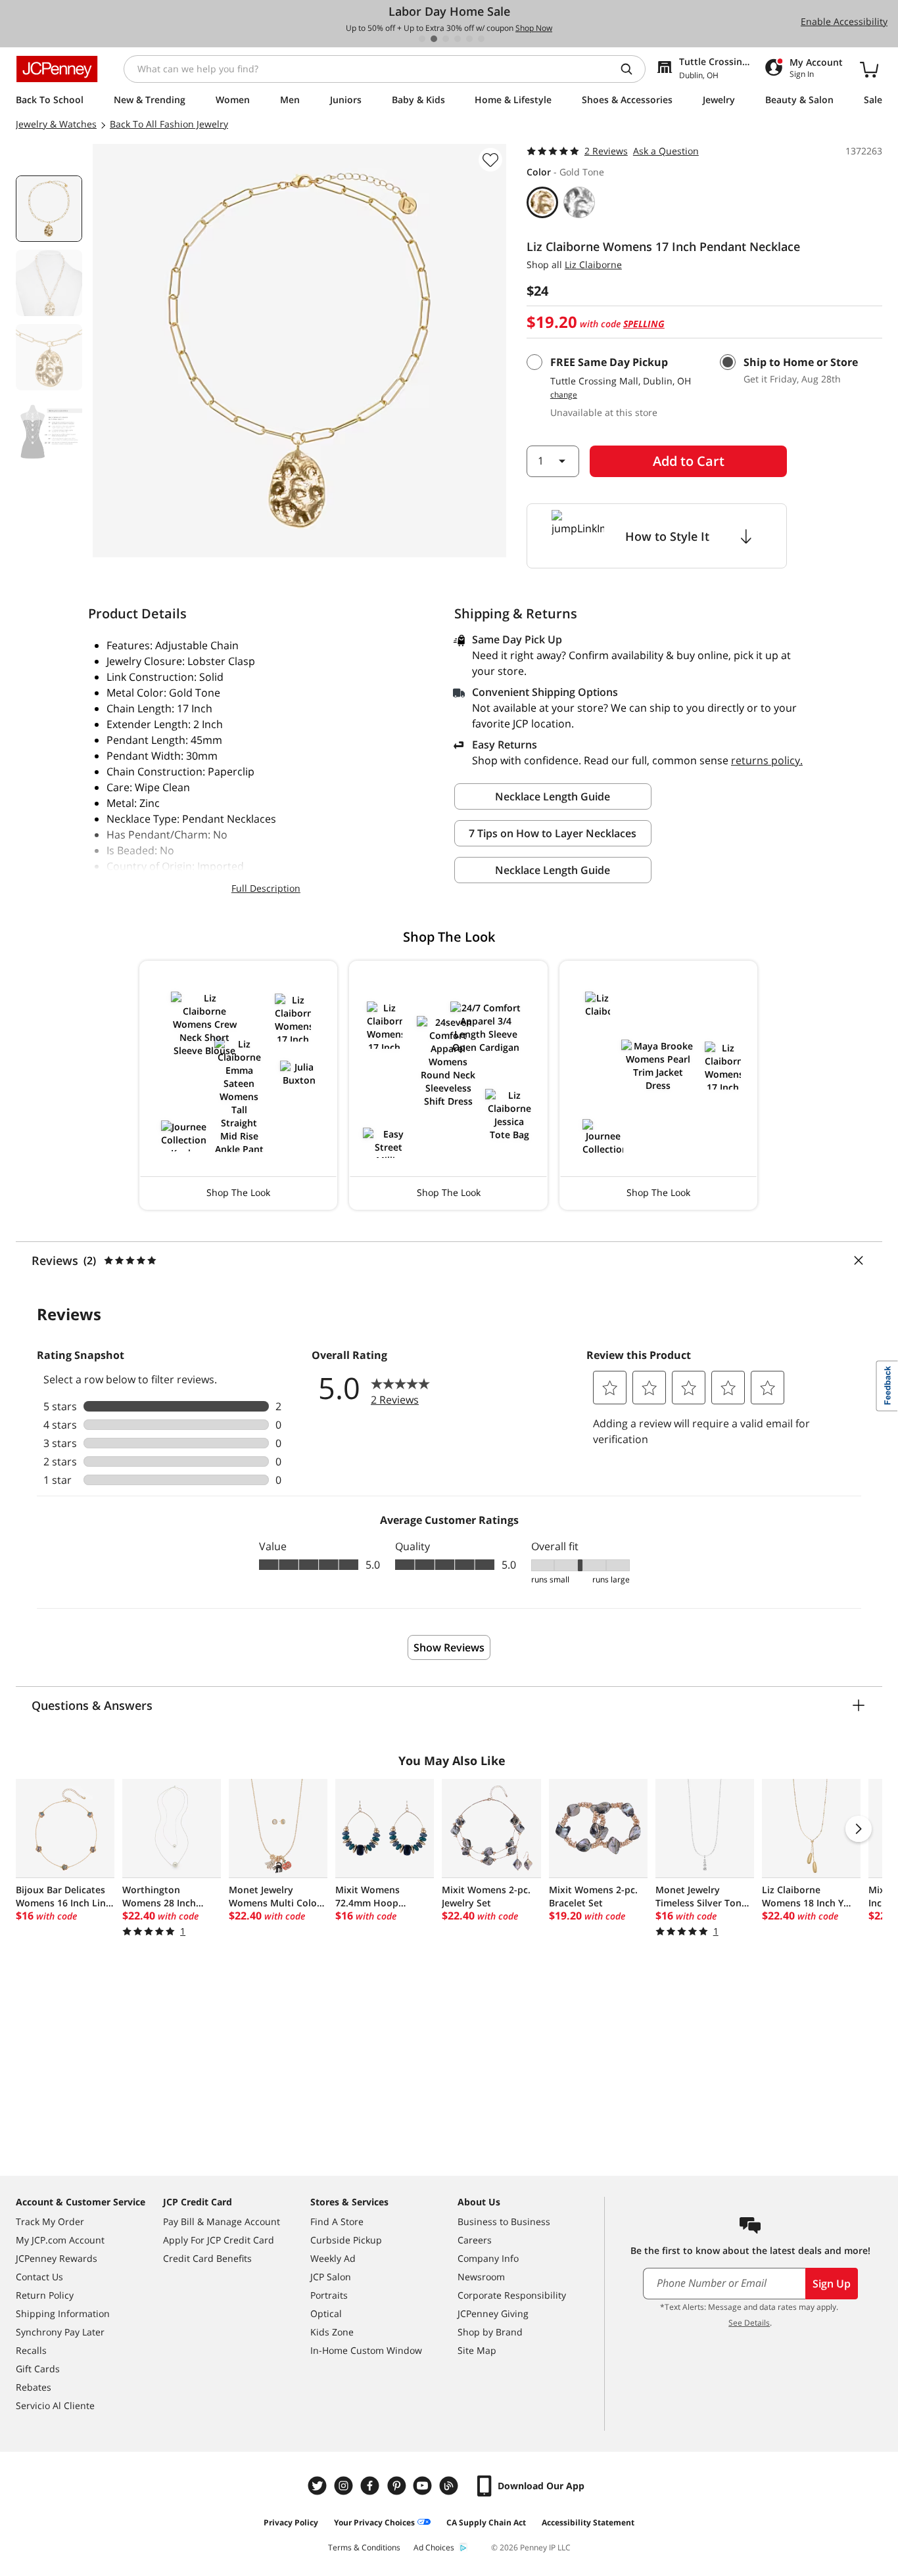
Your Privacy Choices (374, 2522)
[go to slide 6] (481, 39)
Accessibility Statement (588, 2522)
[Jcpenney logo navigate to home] (57, 69)
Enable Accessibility (844, 21)
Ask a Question (666, 151)
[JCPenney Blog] (450, 2486)
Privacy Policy (291, 2522)
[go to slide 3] (446, 39)
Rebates (34, 2387)
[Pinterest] (398, 2486)
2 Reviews (606, 151)
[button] (238, 1085)
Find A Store (337, 2221)
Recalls (31, 2350)
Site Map (477, 2350)
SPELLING (644, 324)
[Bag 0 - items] (869, 69)
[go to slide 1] (422, 39)
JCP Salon (331, 2277)
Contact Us (39, 2277)
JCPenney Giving (493, 2313)
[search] (632, 69)
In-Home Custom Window (366, 2350)
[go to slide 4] (458, 39)
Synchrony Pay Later (60, 2332)
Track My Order (50, 2221)
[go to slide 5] (469, 39)
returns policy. (767, 760)
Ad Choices (434, 2547)
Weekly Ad (333, 2258)
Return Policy (45, 2295)
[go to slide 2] (434, 39)
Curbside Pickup (346, 2240)
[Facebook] (371, 2486)
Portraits (329, 2295)
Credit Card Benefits (207, 2258)
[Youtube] (424, 2486)
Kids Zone (332, 2332)
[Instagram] (345, 2486)
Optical (326, 2313)
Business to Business (504, 2221)
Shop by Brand (490, 2332)
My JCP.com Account (60, 2240)
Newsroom (481, 2277)
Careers (475, 2240)
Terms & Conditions (364, 2547)
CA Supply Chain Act (486, 2522)
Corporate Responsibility (512, 2295)
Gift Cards (38, 2369)
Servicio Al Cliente (55, 2405)
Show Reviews (449, 1647)
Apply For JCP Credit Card (219, 2240)
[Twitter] (319, 2486)
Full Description (266, 888)
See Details (749, 2323)
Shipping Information (63, 2313)
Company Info (488, 2258)
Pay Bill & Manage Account (222, 2221)
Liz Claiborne (593, 264)
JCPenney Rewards (57, 2258)
